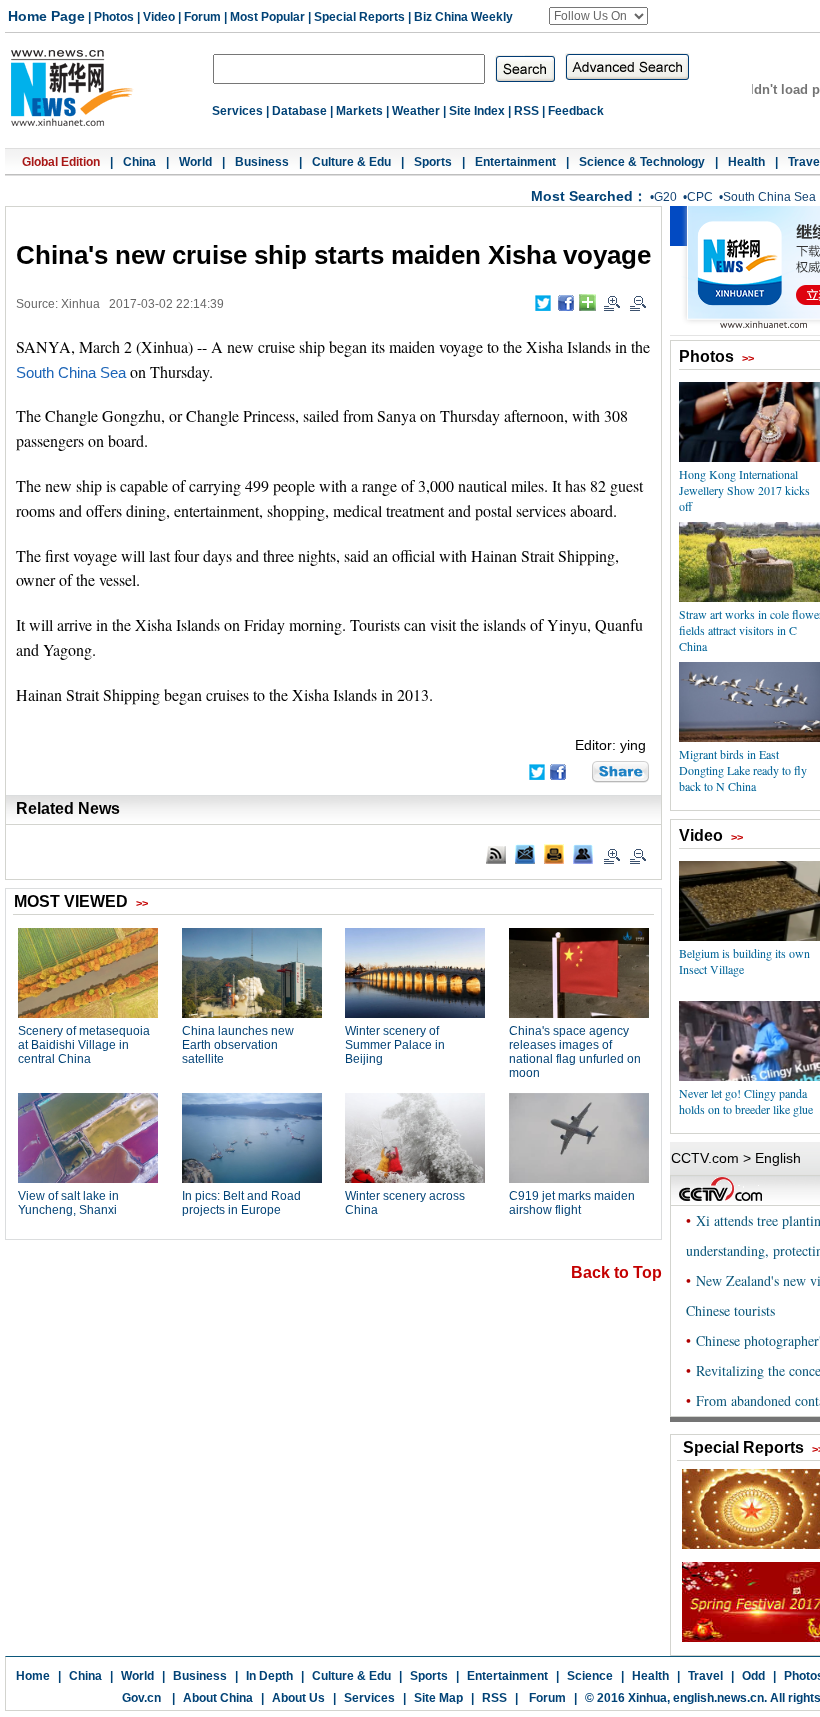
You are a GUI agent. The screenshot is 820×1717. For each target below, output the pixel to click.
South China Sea (769, 197)
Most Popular (267, 17)
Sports (433, 162)
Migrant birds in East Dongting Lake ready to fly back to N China (743, 770)
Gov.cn (141, 1698)
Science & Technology (642, 162)
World (195, 162)
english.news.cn (718, 1698)
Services (237, 111)
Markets (359, 111)
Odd (753, 1676)
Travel (705, 1676)
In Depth (269, 1676)
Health (746, 162)
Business (262, 162)
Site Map (438, 1698)
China (139, 162)
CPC (700, 197)
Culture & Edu (351, 162)
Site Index (477, 111)
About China (218, 1698)
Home (33, 1676)
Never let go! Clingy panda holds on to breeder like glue (746, 1101)
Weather (416, 111)
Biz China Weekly (463, 17)
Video (159, 17)
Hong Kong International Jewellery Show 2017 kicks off (744, 490)
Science (590, 1676)
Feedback (576, 111)
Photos (114, 17)
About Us (298, 1698)
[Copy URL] (583, 854)
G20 (665, 197)
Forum (202, 17)
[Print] (554, 854)
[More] (587, 302)
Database (299, 111)
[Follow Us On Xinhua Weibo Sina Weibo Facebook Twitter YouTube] (598, 16)
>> (748, 358)
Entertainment (515, 162)
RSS (526, 111)
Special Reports (359, 17)
